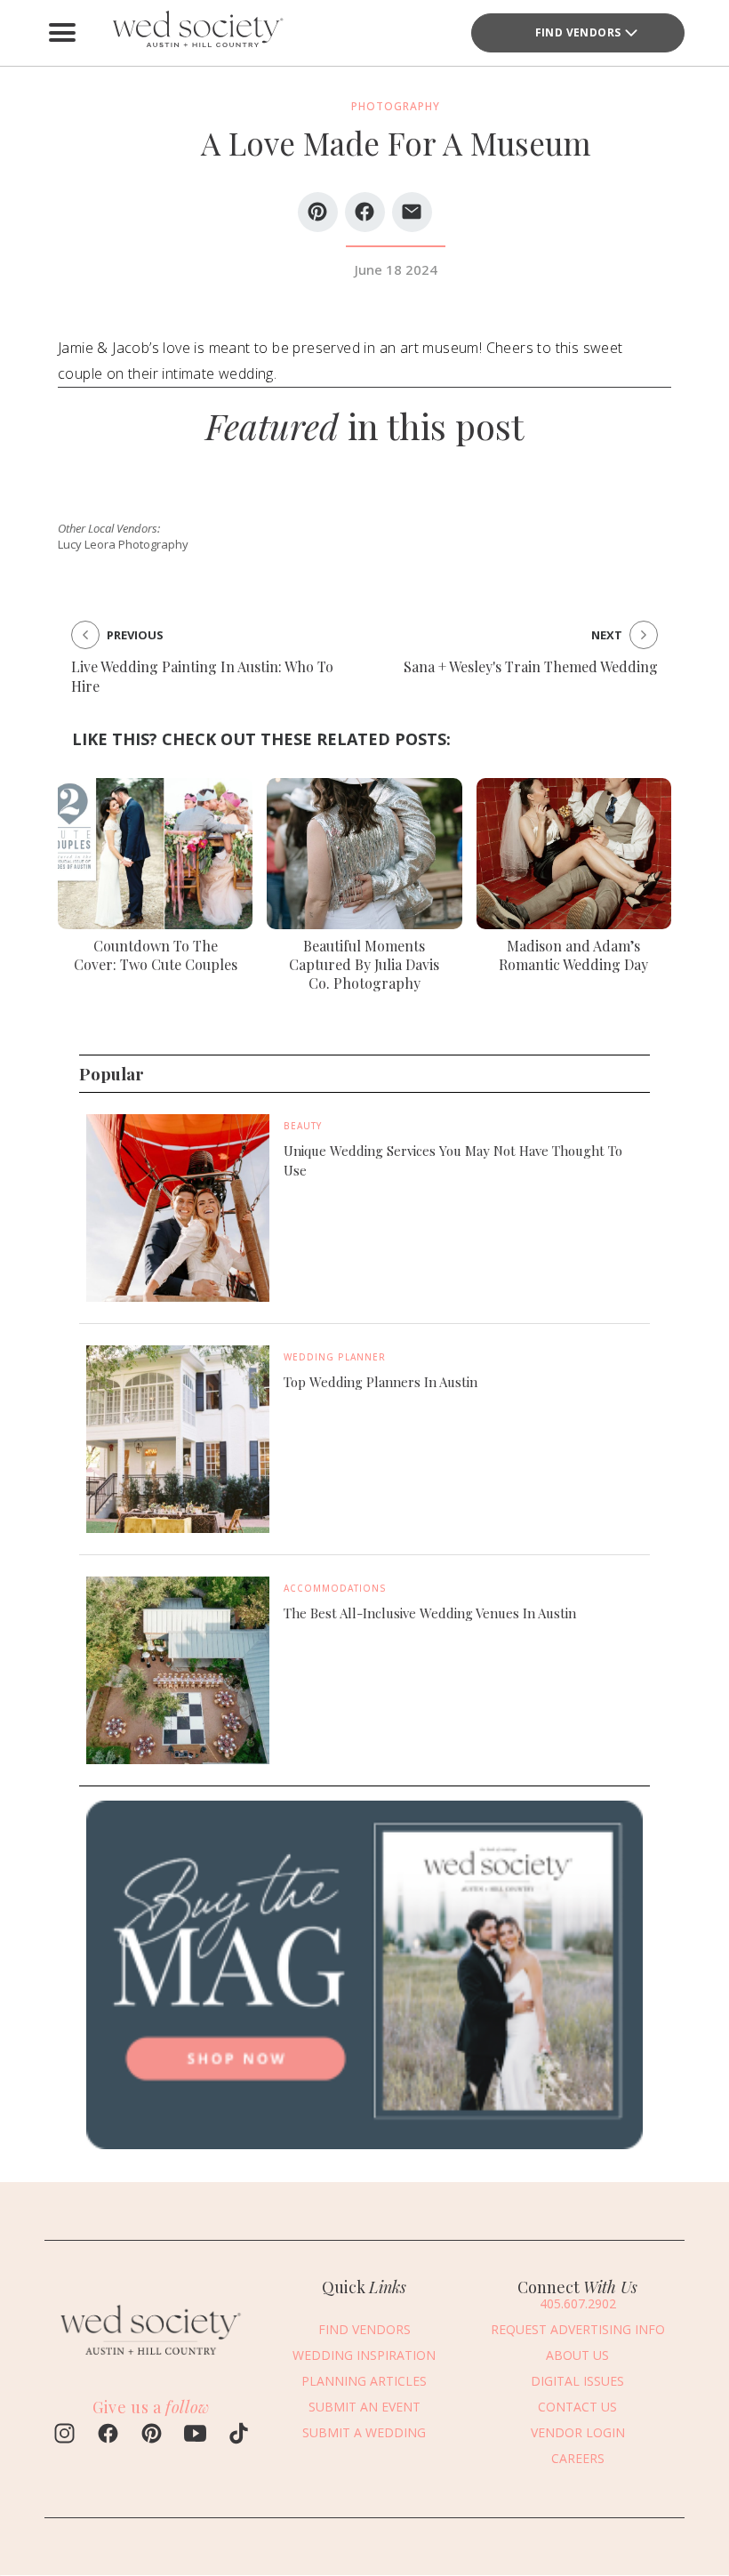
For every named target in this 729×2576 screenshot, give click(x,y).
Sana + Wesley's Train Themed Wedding (531, 666)
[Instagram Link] (64, 2436)
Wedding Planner (335, 1357)
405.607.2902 (578, 2303)
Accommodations (335, 1588)
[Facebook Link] (108, 2436)
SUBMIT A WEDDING (364, 2432)
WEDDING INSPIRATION (364, 2355)
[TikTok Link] (239, 2436)
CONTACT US (577, 2407)
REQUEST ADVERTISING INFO (578, 2329)
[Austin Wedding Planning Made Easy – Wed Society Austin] (196, 33)
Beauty (303, 1126)
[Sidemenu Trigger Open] (62, 33)
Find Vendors (578, 32)
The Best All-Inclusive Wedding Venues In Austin (430, 1613)
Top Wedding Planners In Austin (381, 1382)
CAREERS (578, 2458)
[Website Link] (151, 2360)
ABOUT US (577, 2355)
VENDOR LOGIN (578, 2432)
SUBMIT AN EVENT (364, 2407)
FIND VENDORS (364, 2329)
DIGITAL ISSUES (577, 2381)
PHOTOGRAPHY (396, 106)
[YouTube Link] (195, 2436)
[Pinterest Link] (152, 2436)
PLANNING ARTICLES (364, 2381)
